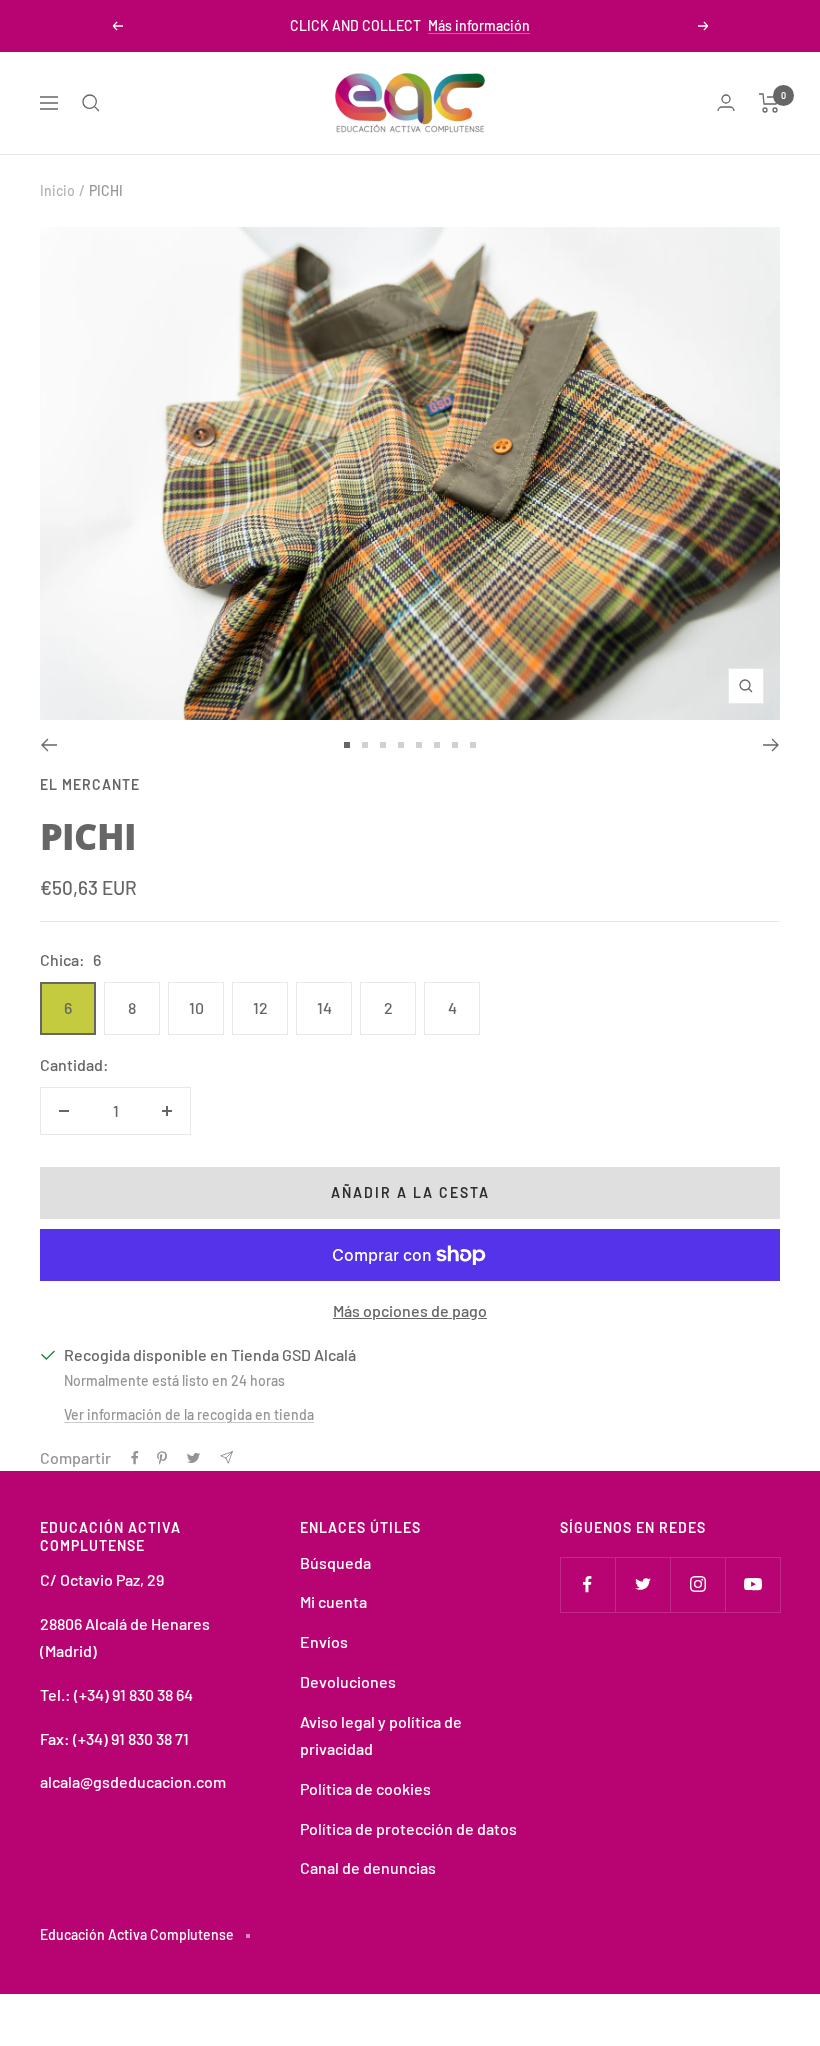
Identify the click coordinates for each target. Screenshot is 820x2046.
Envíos (324, 1641)
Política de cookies (365, 1788)
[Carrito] (769, 103)
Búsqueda (335, 1562)
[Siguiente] (771, 745)
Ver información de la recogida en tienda (189, 1414)
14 (324, 1007)
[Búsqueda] (91, 103)
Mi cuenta (333, 1601)
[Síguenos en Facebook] (587, 1584)
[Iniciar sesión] (726, 102)
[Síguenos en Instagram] (697, 1584)
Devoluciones (348, 1681)
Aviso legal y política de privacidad (381, 1735)
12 (260, 1007)
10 (196, 1007)
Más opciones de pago (410, 1310)
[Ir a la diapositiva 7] (455, 745)
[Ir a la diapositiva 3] (383, 745)
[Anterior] (48, 745)
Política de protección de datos (408, 1828)
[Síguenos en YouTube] (752, 1584)
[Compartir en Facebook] (135, 1458)
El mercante (90, 784)
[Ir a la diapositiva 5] (419, 745)
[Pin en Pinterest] (162, 1458)
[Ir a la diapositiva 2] (365, 745)
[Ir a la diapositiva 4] (401, 745)
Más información (479, 25)
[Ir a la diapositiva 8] (473, 745)
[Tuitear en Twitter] (193, 1458)
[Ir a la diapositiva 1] (347, 745)
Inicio (57, 190)
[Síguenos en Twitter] (642, 1584)
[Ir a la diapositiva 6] (437, 745)
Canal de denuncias (368, 1867)
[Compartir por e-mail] (226, 1457)
